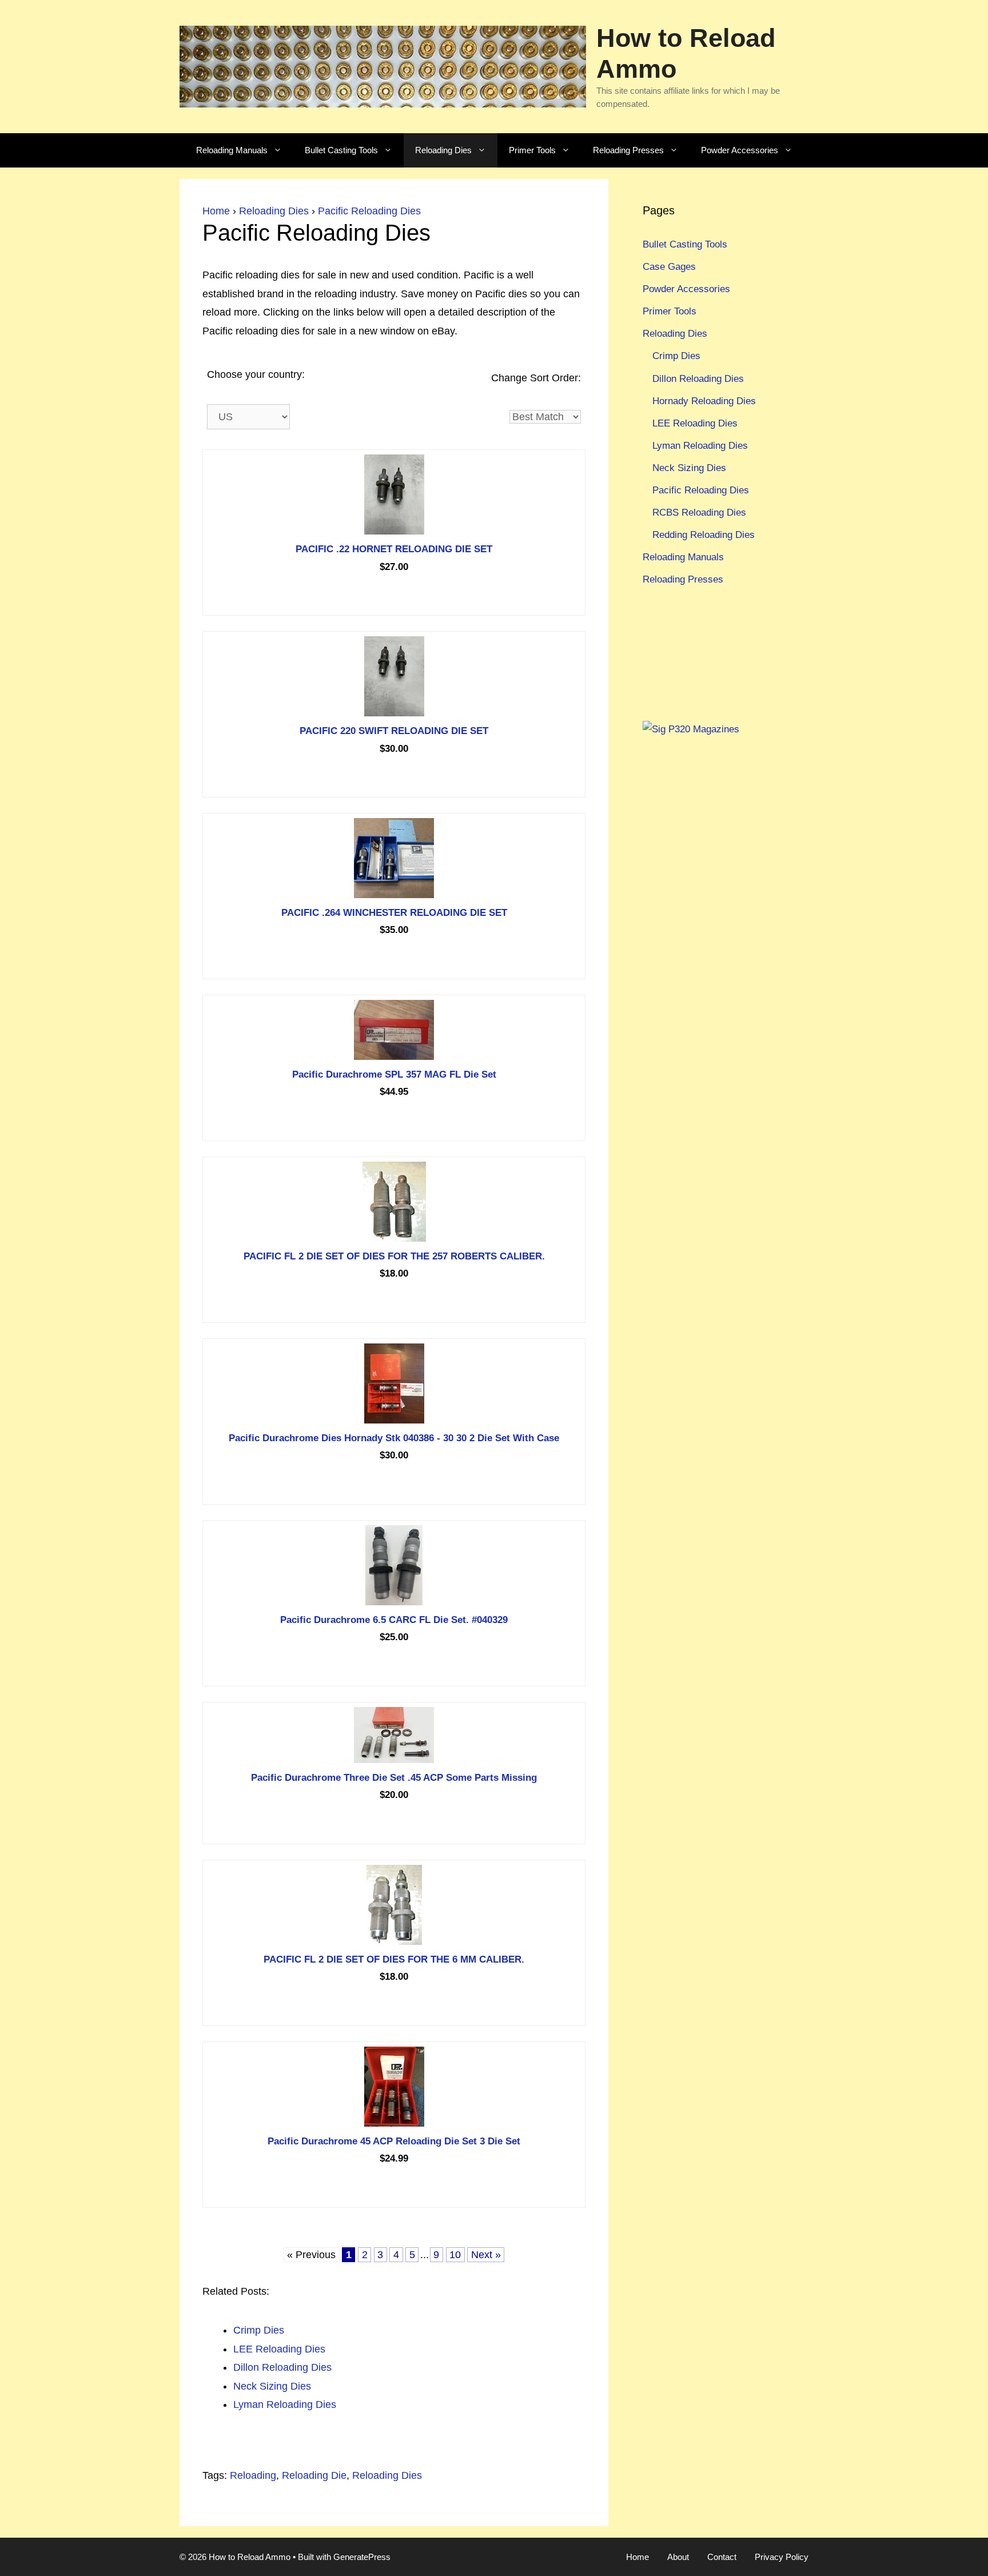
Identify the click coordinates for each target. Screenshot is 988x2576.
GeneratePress (362, 2557)
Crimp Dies (676, 356)
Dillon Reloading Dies (698, 379)
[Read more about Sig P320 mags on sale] (691, 729)
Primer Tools (532, 150)
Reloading (253, 2475)
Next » (486, 2255)
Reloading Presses (628, 150)
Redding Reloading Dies (704, 535)
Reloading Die (314, 2475)
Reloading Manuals (232, 150)
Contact (722, 2557)
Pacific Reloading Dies (369, 211)
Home (216, 211)
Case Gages (669, 267)
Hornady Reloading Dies (704, 401)
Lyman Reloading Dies (700, 446)
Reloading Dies (443, 150)
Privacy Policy (782, 2557)
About (678, 2557)
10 (455, 2255)
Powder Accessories (740, 150)
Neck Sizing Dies (689, 468)
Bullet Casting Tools (341, 150)
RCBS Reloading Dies (699, 513)
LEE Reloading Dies (695, 423)
